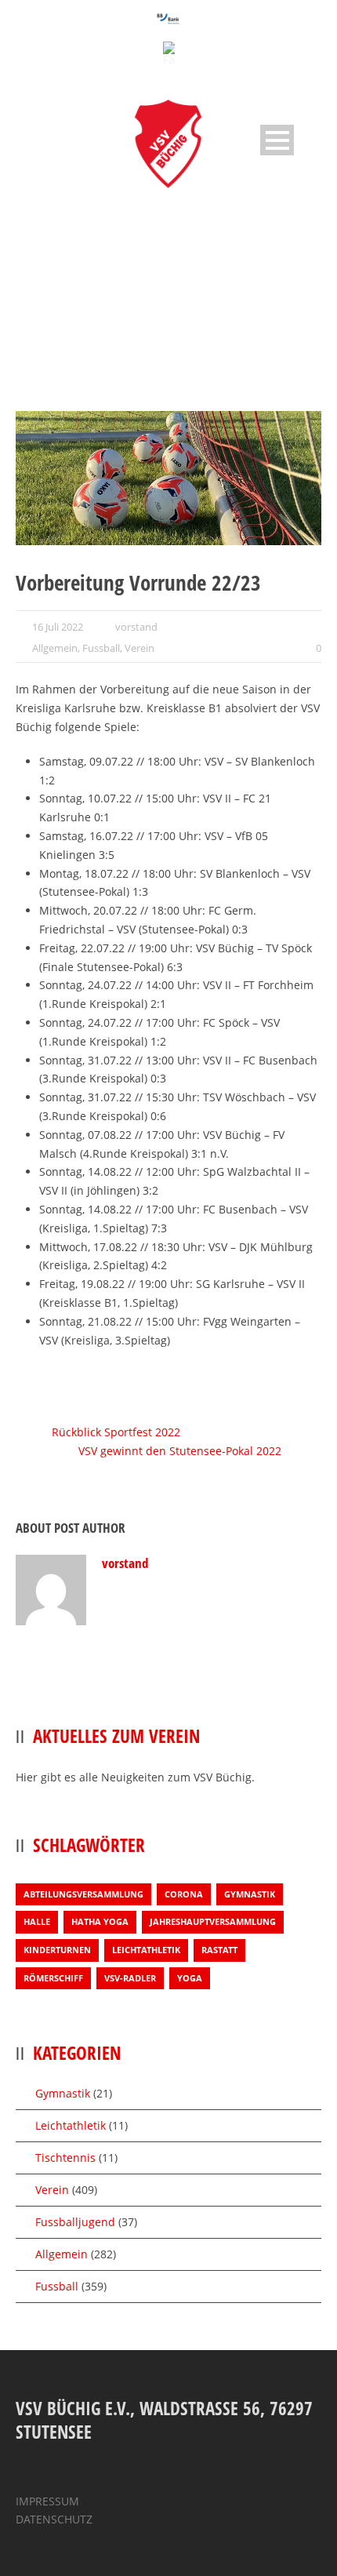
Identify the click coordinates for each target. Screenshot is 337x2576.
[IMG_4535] (168, 478)
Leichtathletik (146, 1950)
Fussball (101, 648)
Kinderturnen (57, 1950)
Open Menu (277, 140)
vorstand (136, 627)
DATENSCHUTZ (54, 2519)
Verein (140, 648)
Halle (37, 1921)
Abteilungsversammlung (83, 1894)
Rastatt (219, 1950)
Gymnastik (250, 1894)
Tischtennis (65, 2158)
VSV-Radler (130, 1978)
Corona (184, 1894)
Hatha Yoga (100, 1921)
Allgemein (55, 648)
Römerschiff (53, 1978)
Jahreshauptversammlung (213, 1921)
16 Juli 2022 (58, 627)
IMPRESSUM (47, 2501)
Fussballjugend (75, 2222)
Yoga (190, 1978)
